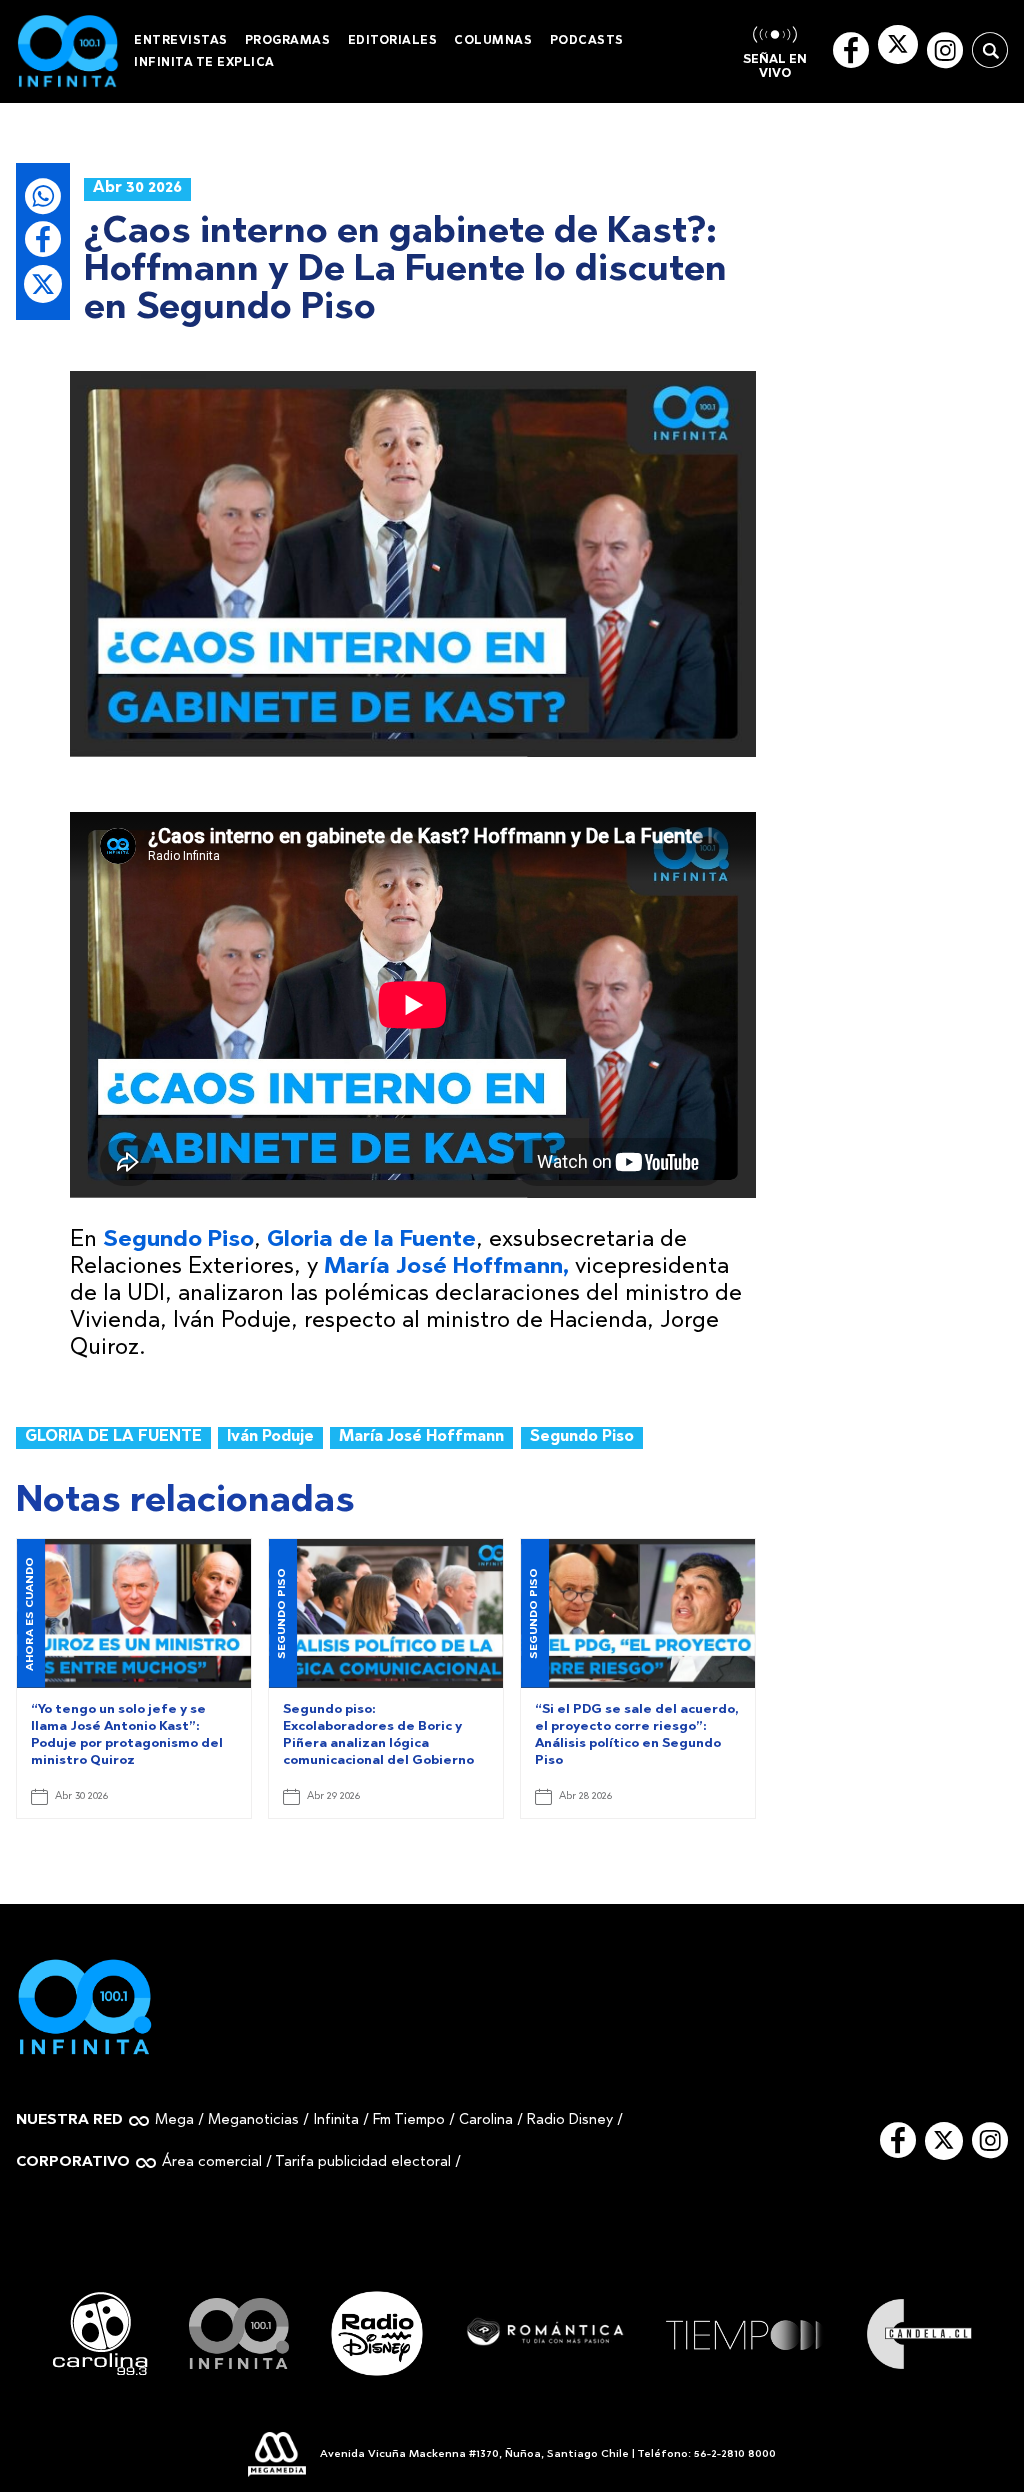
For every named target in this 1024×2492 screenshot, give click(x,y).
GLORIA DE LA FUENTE (113, 1437)
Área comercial (212, 2162)
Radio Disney (570, 2120)
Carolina (486, 2120)
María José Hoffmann (421, 1437)
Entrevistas (181, 41)
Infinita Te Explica (204, 63)
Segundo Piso (582, 1437)
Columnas (493, 41)
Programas (288, 41)
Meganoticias (253, 2120)
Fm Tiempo (409, 2120)
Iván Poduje (270, 1437)
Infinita (336, 2120)
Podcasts (587, 41)
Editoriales (393, 41)
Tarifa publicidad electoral (363, 2162)
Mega (174, 2120)
